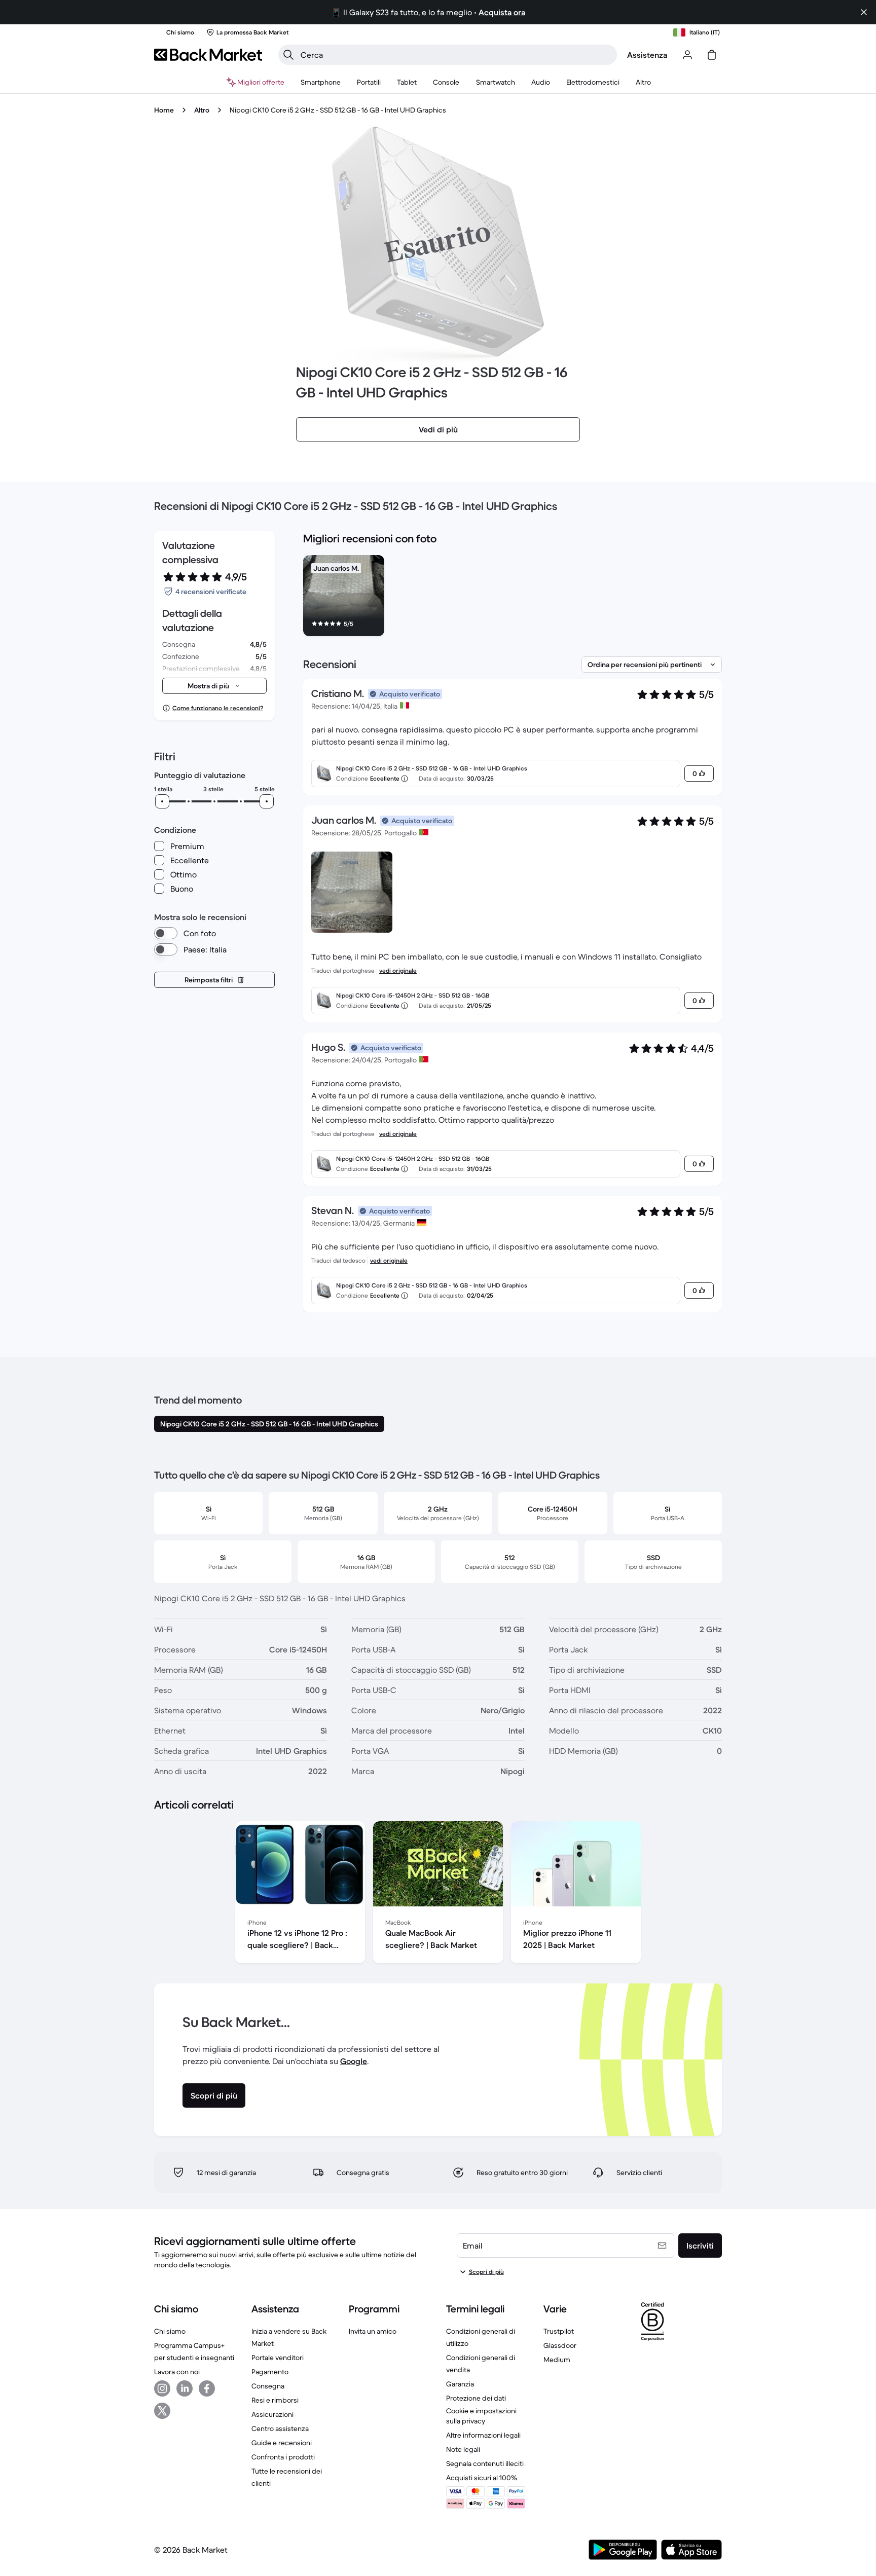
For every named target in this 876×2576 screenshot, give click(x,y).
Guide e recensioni (282, 2443)
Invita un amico (373, 2331)
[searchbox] (456, 55)
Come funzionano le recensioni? (218, 708)
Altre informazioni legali (483, 2435)
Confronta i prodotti (283, 2457)
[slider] (162, 801)
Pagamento (270, 2372)
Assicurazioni (272, 2414)
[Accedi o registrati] (687, 55)
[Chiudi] (864, 12)
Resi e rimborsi (275, 2400)
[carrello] (712, 55)
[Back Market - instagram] (162, 2388)
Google (354, 2061)
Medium (557, 2360)
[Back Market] (208, 55)
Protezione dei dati (476, 2398)
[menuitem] (321, 82)
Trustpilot (559, 2331)
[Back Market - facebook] (207, 2388)
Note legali (463, 2449)
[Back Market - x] (162, 2411)
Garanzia (460, 2384)
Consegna (268, 2386)
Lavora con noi (177, 2372)
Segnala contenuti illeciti (485, 2463)
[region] (513, 598)
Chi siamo (170, 2331)
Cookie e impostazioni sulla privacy (481, 2416)
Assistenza (647, 55)
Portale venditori (278, 2358)
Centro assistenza (280, 2428)
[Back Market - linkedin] (185, 2388)
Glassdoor (560, 2345)
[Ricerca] (288, 55)
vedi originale (398, 970)
